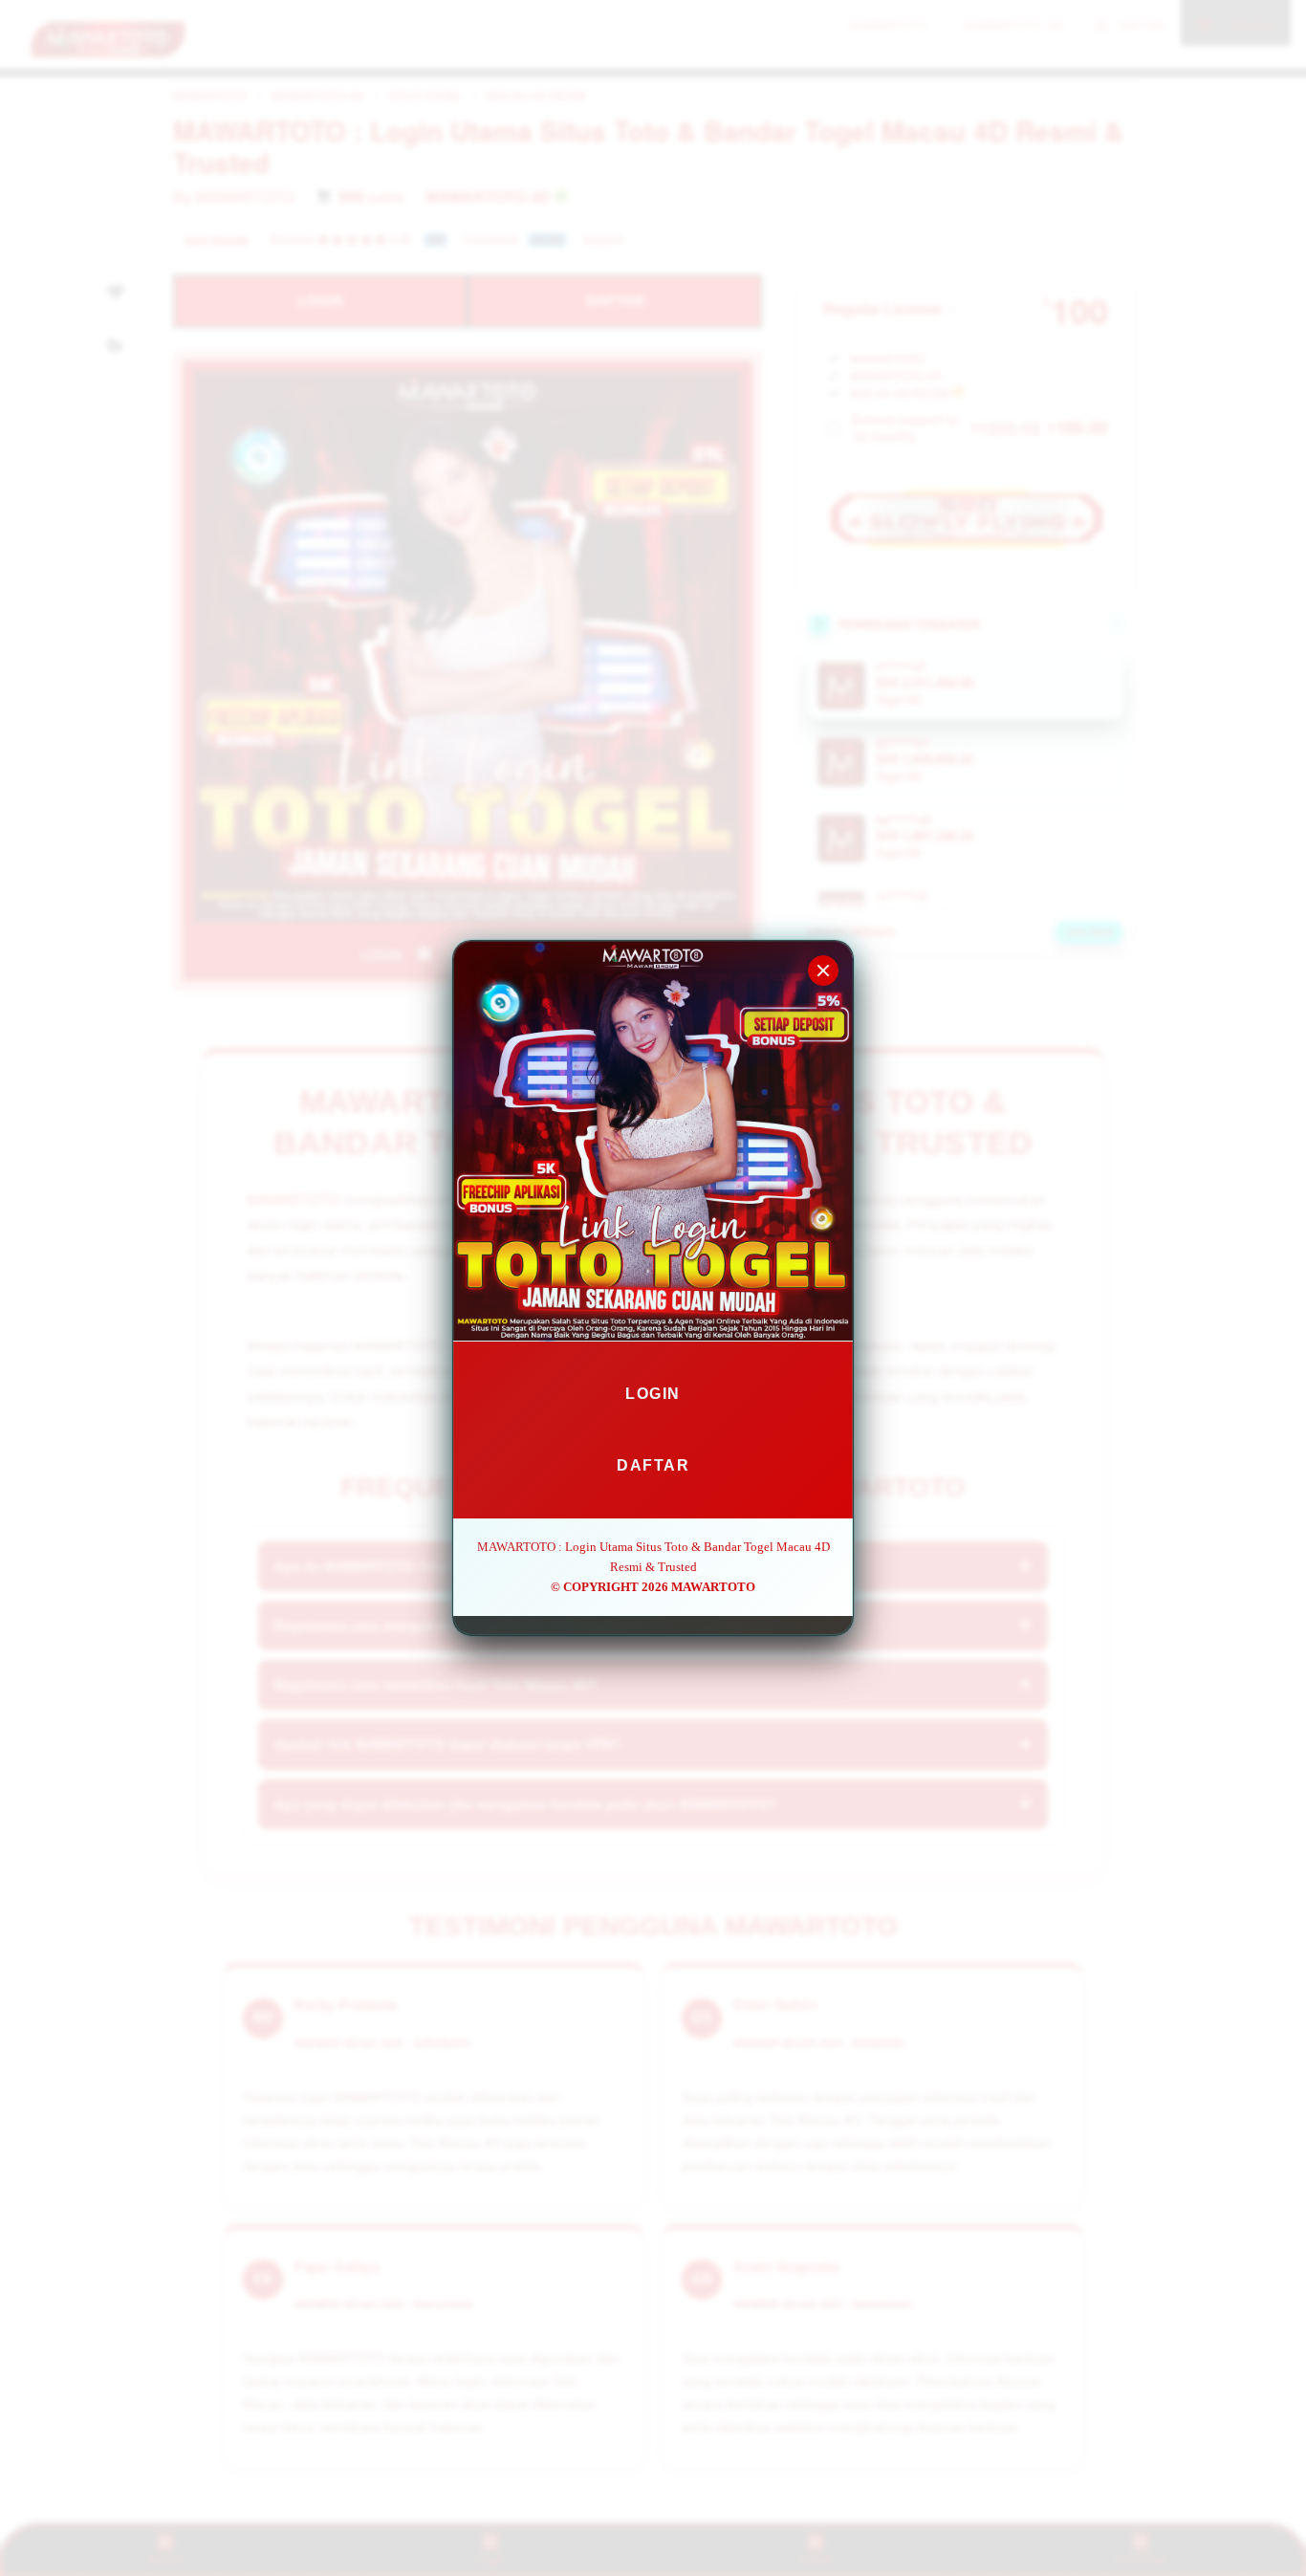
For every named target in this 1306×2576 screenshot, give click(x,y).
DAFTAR (653, 1465)
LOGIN (653, 1394)
